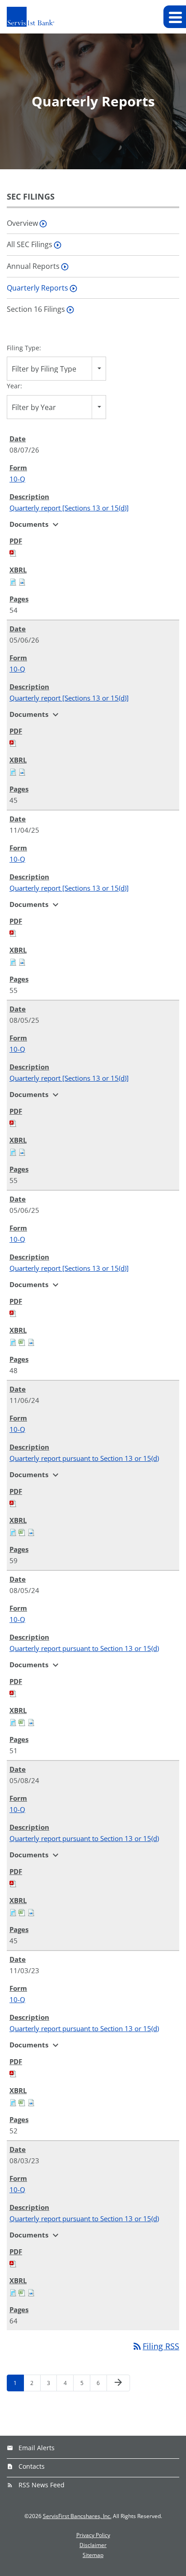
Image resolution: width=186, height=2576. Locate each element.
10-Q (17, 479)
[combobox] (56, 369)
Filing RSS (156, 2346)
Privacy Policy (93, 2535)
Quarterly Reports (37, 288)
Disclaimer (93, 2545)
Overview (22, 223)
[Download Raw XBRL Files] (22, 581)
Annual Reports (33, 266)
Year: (14, 386)
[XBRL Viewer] (13, 581)
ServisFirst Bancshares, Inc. (77, 2516)
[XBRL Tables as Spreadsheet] (22, 1341)
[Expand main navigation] (175, 17)
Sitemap (93, 2555)
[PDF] (13, 552)
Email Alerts (37, 2448)
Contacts (32, 2466)
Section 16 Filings (36, 309)
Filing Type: (24, 348)
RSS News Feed (42, 2485)
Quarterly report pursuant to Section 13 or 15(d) (84, 1458)
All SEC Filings (30, 244)
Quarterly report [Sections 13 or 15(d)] (69, 508)
